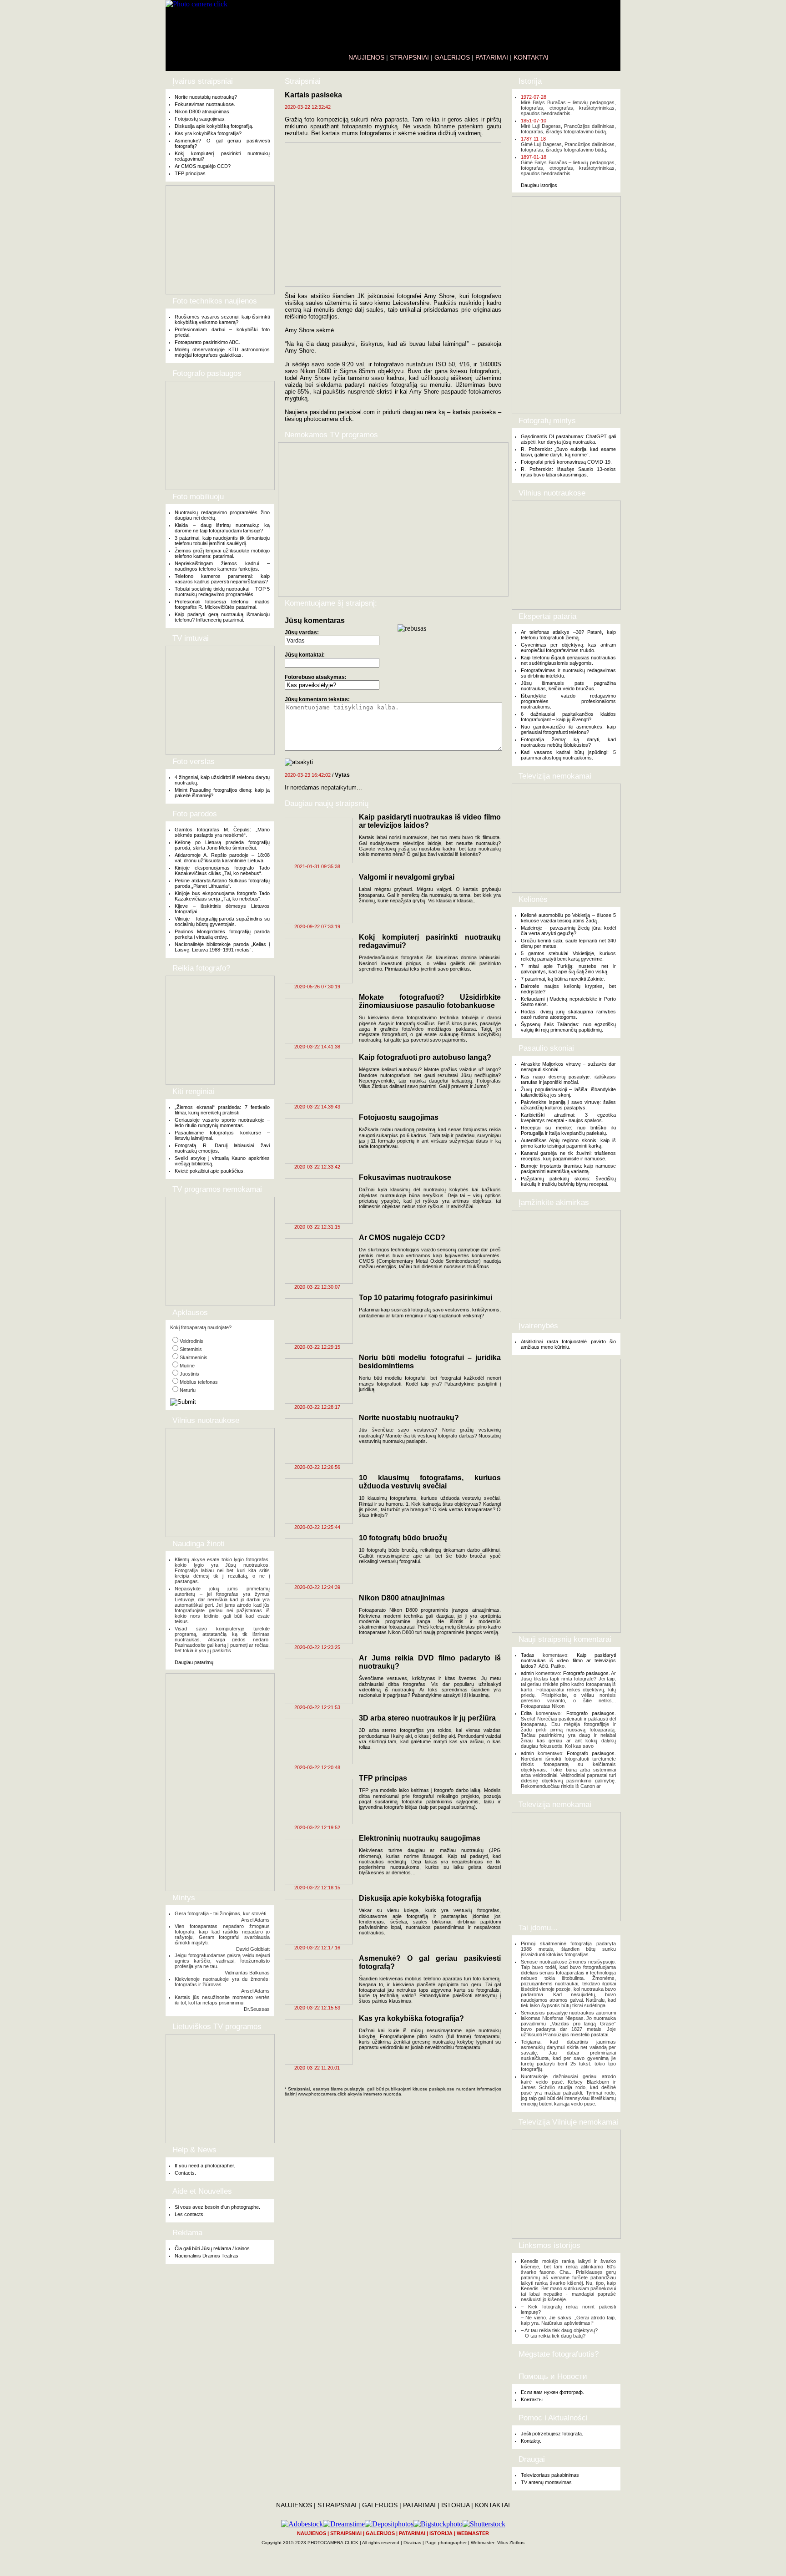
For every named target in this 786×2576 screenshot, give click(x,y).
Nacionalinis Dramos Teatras (207, 2256)
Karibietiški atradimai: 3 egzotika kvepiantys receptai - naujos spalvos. (568, 1118)
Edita (526, 1713)
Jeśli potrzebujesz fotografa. (552, 2434)
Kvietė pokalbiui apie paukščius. (210, 1171)
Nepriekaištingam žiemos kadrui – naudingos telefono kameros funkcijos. (222, 566)
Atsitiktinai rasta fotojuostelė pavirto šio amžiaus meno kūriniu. (568, 1344)
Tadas (528, 1655)
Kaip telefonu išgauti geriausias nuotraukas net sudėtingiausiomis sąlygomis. (568, 660)
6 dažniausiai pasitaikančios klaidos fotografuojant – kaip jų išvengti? (568, 717)
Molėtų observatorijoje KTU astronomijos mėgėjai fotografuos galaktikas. (222, 352)
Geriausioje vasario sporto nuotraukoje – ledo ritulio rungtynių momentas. (222, 1123)
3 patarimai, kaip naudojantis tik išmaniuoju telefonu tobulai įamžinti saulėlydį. (222, 541)
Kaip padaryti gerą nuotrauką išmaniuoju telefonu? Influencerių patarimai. (222, 617)
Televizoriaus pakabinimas (550, 2475)
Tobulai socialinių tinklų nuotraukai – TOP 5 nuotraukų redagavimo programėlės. (222, 592)
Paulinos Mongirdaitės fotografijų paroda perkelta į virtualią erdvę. (222, 934)
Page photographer (446, 2543)
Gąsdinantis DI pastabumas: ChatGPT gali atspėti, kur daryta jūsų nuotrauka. (568, 439)
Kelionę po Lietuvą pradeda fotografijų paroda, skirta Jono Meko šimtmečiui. (222, 845)
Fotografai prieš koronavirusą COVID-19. (566, 462)
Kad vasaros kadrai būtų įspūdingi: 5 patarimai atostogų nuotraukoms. (568, 755)
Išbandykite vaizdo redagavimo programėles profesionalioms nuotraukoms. (568, 701)
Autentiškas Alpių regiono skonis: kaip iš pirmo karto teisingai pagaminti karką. (568, 1143)
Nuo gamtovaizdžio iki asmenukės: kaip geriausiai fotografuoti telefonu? (568, 729)
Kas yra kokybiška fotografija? (208, 133)
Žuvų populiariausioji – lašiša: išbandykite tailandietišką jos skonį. (568, 1092)
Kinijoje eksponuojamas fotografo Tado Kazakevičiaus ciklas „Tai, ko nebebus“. (222, 870)
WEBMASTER (473, 2533)
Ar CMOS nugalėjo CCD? (203, 166)
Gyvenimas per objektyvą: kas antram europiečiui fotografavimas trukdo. (568, 648)
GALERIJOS (452, 57)
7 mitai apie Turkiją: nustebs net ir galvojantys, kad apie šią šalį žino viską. (568, 969)
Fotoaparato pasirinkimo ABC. (207, 342)
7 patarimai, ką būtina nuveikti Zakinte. (563, 979)
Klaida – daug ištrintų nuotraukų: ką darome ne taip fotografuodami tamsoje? (222, 528)
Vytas (342, 775)
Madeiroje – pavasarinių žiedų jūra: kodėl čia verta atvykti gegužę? (568, 931)
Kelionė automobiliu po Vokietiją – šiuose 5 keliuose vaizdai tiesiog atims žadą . (568, 918)
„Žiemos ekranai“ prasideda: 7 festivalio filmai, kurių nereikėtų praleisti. (222, 1110)
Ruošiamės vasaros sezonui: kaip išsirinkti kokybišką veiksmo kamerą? (222, 319)
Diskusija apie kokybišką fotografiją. (214, 126)
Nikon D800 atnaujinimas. (203, 111)
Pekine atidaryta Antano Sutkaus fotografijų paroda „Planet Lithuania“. (222, 883)
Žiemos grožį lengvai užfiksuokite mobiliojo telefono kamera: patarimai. (222, 553)
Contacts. (185, 2173)
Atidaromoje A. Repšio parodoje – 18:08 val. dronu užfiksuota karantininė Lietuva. (222, 858)
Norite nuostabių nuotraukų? (206, 97)
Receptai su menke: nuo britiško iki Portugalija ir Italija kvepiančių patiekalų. (568, 1130)
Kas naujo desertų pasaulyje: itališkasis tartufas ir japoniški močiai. (568, 1079)
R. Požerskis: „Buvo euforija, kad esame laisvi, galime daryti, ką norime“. (568, 452)
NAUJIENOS (366, 57)
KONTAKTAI (531, 57)
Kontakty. (531, 2441)
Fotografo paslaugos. (587, 1673)
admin (527, 1673)
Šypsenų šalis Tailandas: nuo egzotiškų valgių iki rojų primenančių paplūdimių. (568, 1027)
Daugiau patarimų (194, 1662)
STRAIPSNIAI (409, 57)
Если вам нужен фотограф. (552, 2392)
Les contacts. (190, 2214)
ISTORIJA (455, 2505)
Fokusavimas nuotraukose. (205, 104)
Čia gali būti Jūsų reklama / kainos (212, 2248)
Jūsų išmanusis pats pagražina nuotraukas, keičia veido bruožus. (568, 686)
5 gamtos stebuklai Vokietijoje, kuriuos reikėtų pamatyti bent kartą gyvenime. (568, 956)
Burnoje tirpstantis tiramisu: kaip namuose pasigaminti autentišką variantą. (568, 1169)
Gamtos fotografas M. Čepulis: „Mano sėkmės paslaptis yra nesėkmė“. (222, 832)
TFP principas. (191, 173)
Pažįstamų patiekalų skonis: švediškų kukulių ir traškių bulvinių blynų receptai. (568, 1181)
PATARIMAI (492, 57)
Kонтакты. (532, 2399)
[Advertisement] (220, 240)
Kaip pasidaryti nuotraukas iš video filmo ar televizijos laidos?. (568, 1660)
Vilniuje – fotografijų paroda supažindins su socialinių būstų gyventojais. (222, 921)
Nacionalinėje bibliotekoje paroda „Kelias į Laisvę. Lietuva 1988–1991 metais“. (222, 947)
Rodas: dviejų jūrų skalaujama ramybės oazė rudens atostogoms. (568, 1014)
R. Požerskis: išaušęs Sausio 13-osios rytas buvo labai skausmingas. (568, 472)
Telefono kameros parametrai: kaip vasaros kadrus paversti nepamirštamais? (222, 579)
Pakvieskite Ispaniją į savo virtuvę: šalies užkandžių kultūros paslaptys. (568, 1105)
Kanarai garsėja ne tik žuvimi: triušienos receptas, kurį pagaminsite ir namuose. (568, 1156)
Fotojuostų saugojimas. (200, 119)
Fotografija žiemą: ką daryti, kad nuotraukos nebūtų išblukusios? (568, 742)
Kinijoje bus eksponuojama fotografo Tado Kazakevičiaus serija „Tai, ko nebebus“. (222, 896)
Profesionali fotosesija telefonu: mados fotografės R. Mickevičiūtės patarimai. (222, 604)
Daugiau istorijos (539, 185)
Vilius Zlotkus (511, 2543)
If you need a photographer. (205, 2166)
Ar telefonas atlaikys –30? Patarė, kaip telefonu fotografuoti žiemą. (568, 635)
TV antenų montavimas (546, 2482)
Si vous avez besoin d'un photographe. (217, 2207)
